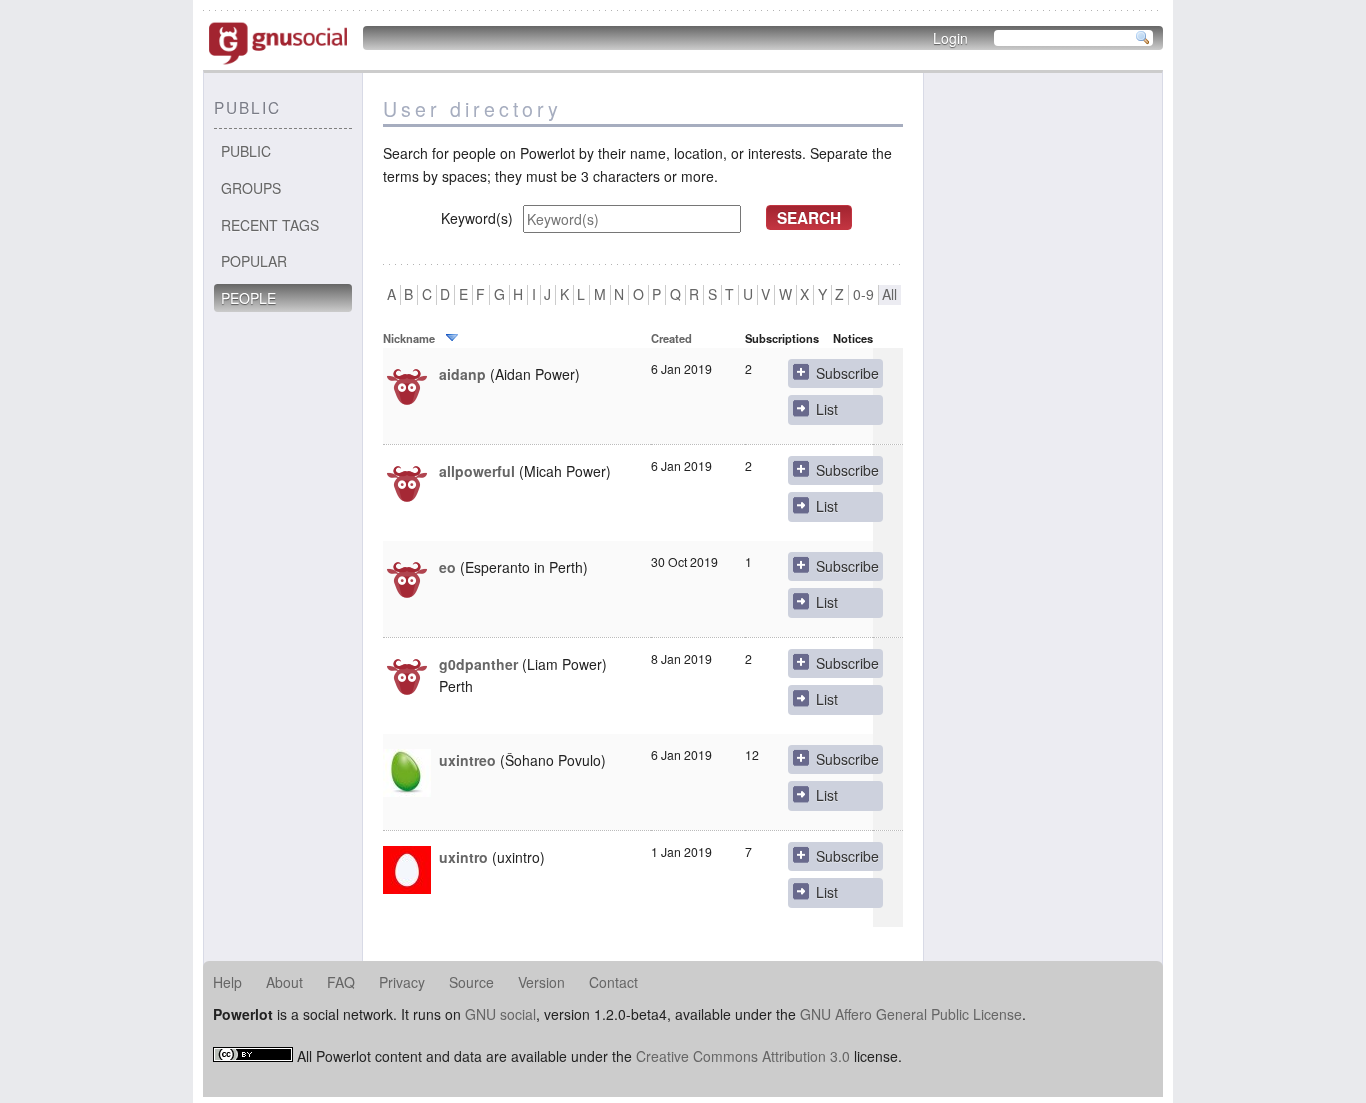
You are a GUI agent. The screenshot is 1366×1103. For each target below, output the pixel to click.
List (827, 409)
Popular (254, 261)
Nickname (409, 338)
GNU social (500, 1014)
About (284, 982)
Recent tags (270, 225)
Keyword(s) (477, 218)
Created (671, 338)
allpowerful (477, 471)
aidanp (462, 374)
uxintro (463, 857)
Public (246, 151)
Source (471, 982)
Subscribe (847, 373)
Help (227, 982)
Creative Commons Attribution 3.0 (743, 1056)
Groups (251, 188)
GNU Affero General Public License (911, 1014)
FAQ (341, 982)
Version (541, 982)
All (889, 294)
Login (950, 38)
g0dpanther (478, 664)
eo (447, 567)
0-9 (863, 294)
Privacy (402, 982)
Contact (613, 982)
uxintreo (467, 760)
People (248, 298)
